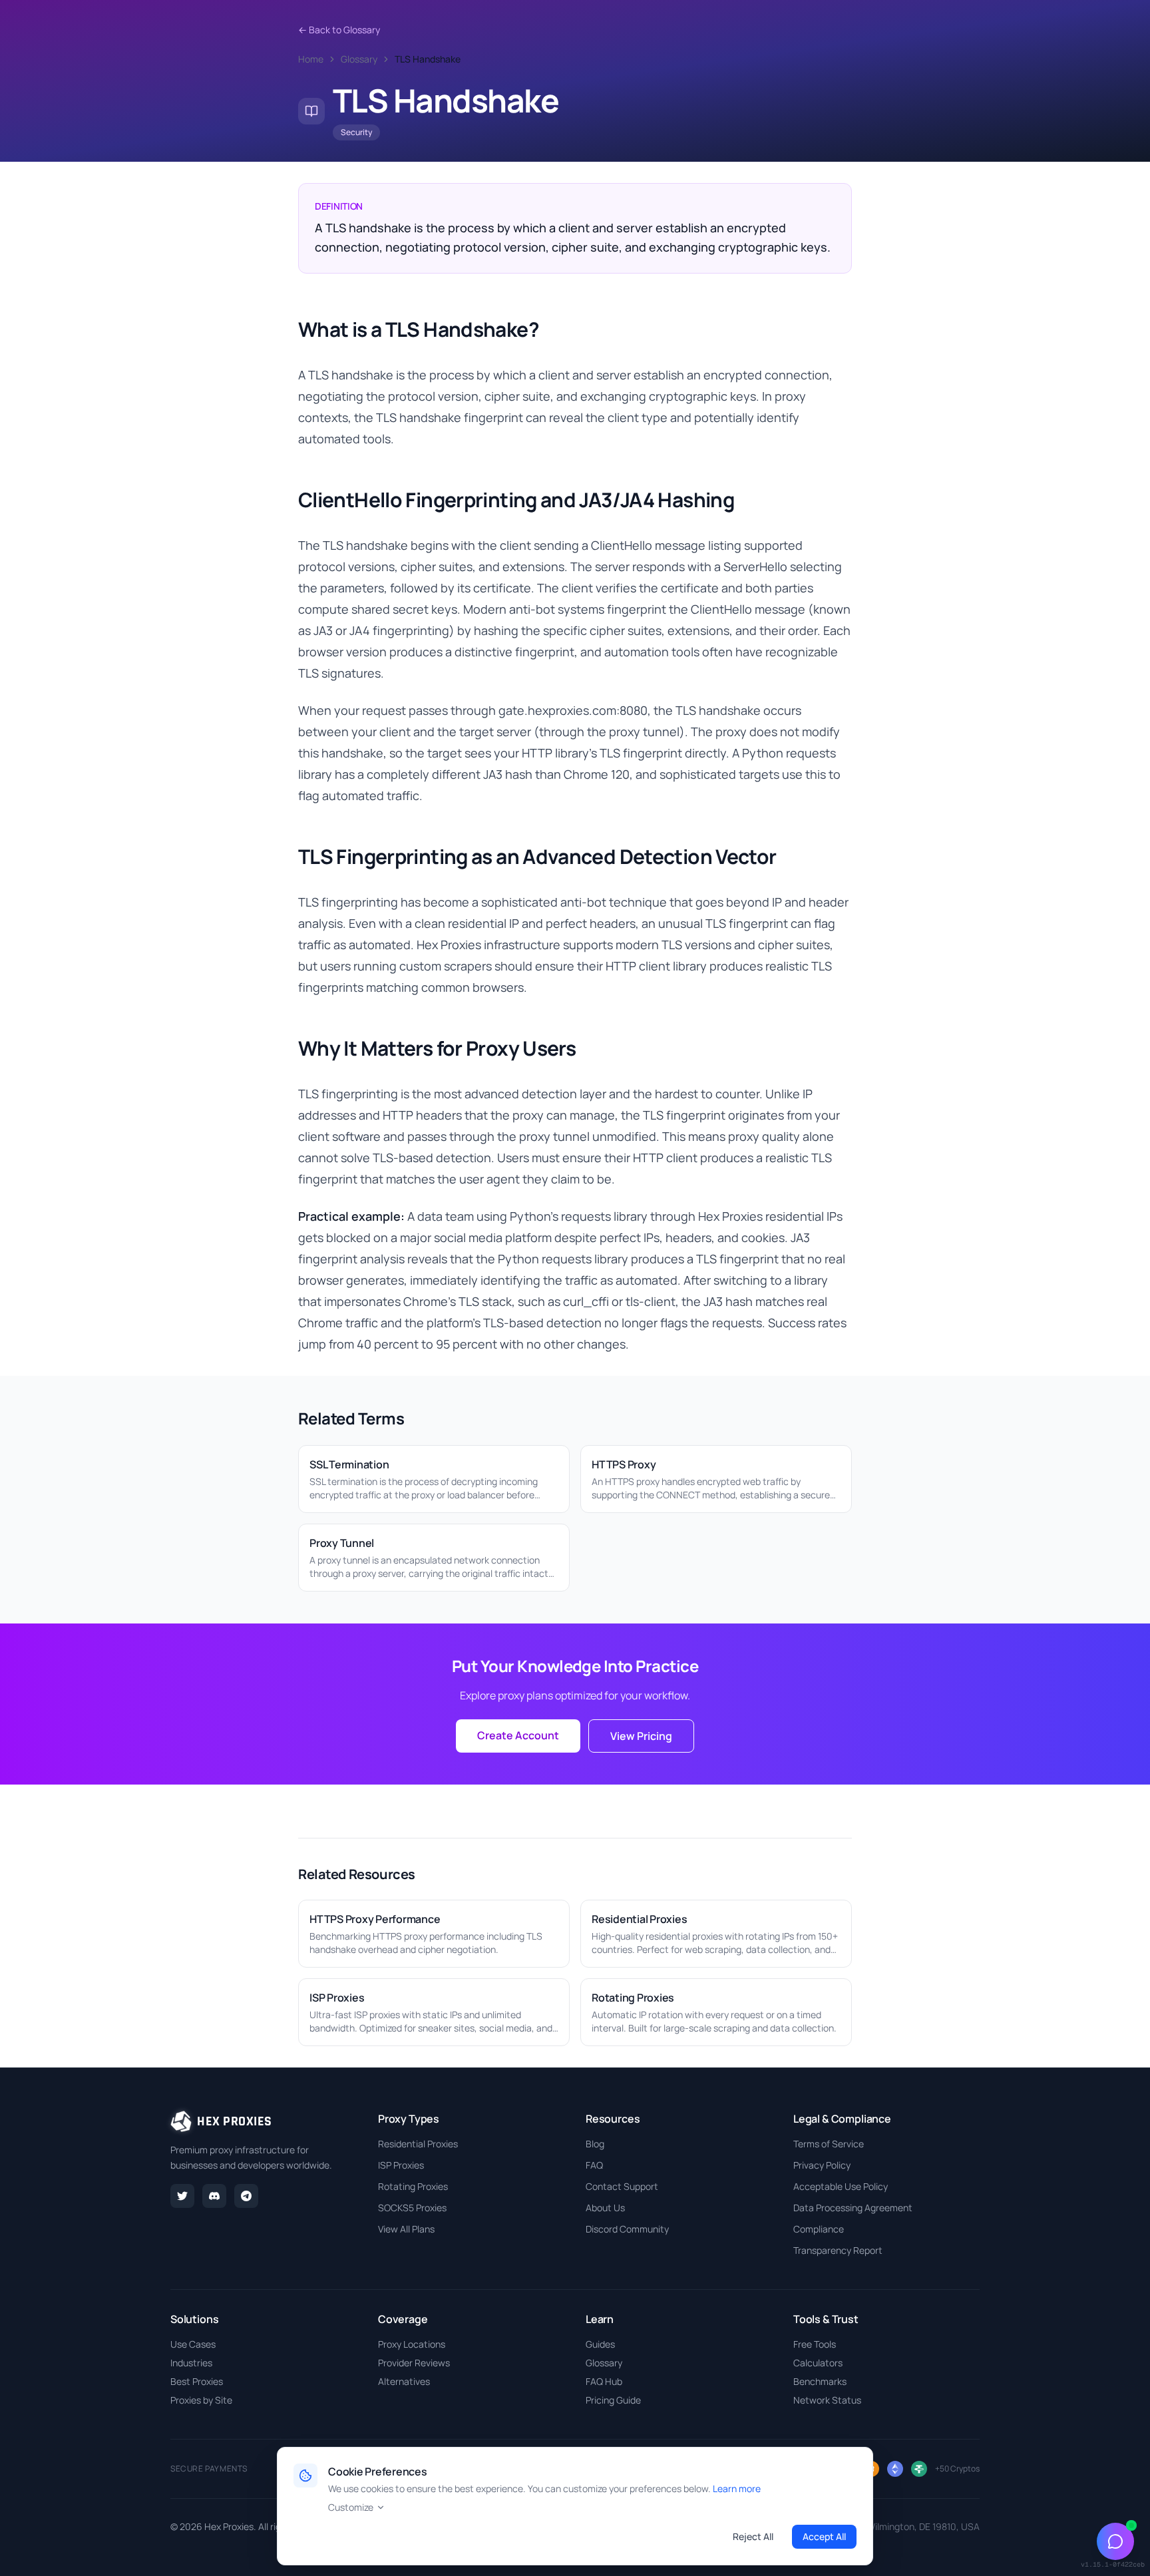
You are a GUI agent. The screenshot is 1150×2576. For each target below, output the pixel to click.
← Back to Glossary (339, 30)
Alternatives (404, 2381)
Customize (351, 2507)
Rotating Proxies (413, 2186)
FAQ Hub (604, 2381)
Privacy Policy (822, 2165)
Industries (191, 2363)
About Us (605, 2208)
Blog (595, 2144)
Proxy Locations (412, 2344)
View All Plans (406, 2229)
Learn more (737, 2488)
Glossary (359, 59)
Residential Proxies (418, 2144)
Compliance (819, 2229)
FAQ (594, 2165)
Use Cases (193, 2344)
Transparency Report (838, 2250)
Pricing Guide (613, 2400)
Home (311, 59)
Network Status (827, 2400)
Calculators (818, 2363)
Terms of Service (829, 2144)
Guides (600, 2344)
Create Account (518, 1735)
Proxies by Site (201, 2400)
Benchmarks (820, 2381)
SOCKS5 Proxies (412, 2208)
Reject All (753, 2536)
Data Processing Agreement (853, 2208)
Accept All (824, 2536)
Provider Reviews (414, 2363)
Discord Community (627, 2229)
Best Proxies (197, 2381)
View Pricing (641, 1736)
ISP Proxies (401, 2165)
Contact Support (622, 2186)
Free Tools (815, 2344)
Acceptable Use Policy (841, 2186)
